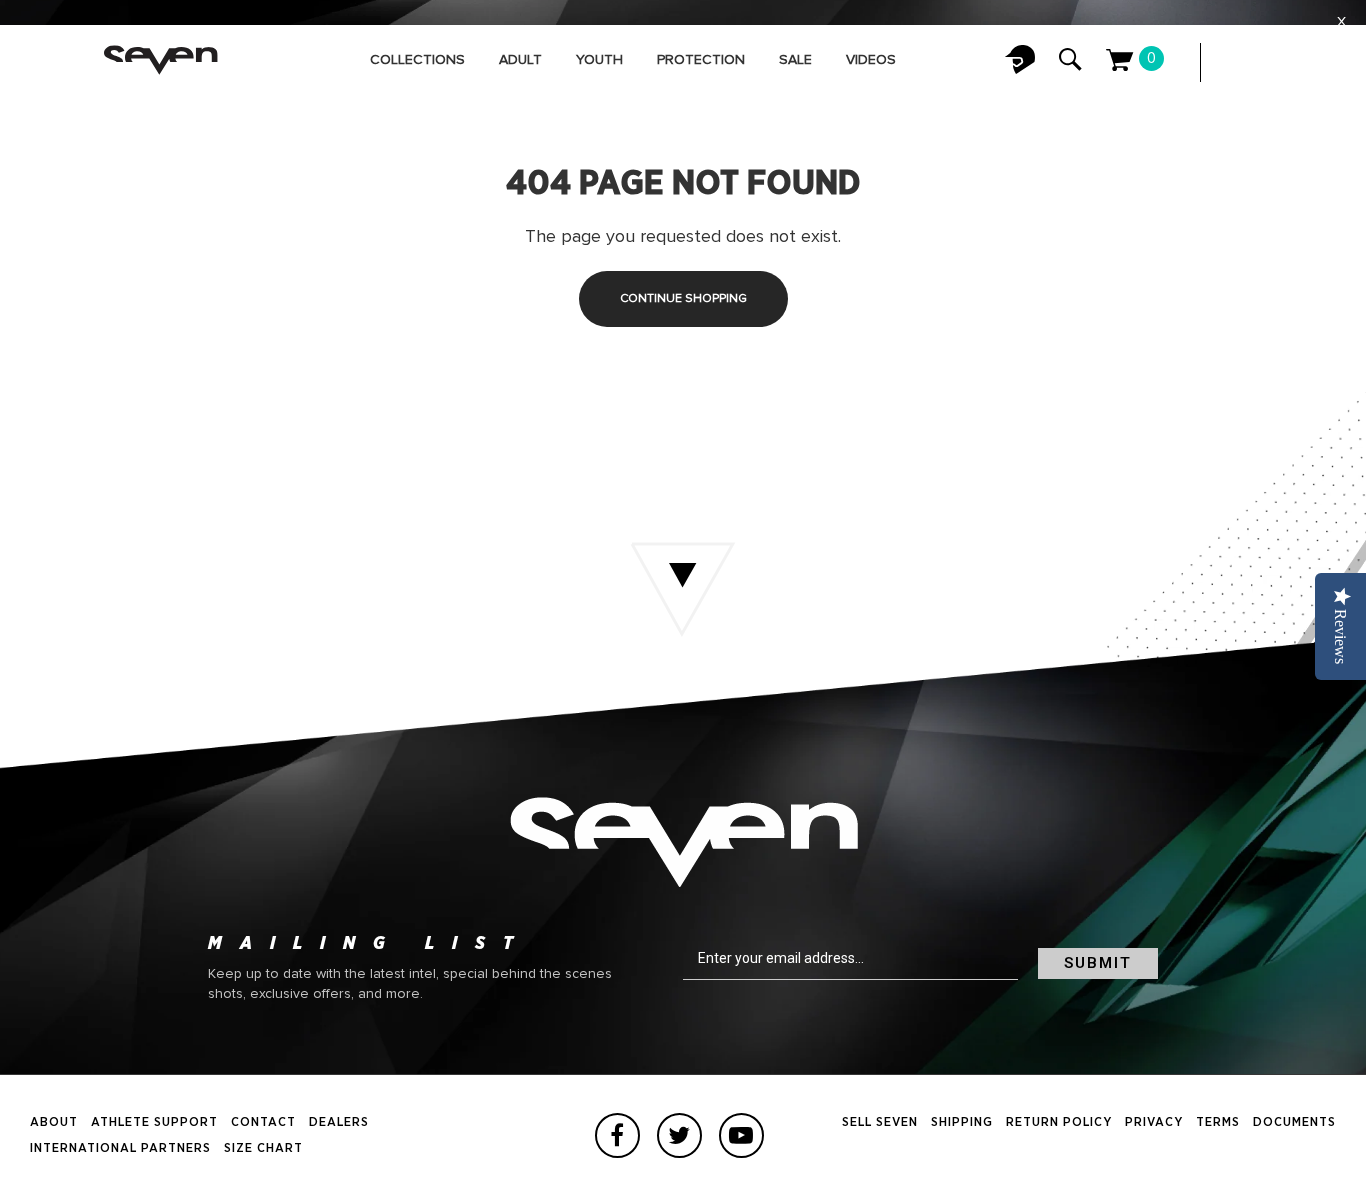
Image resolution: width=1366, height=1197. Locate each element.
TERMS (1218, 1122)
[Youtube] (741, 1135)
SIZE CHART (263, 1148)
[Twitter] (679, 1135)
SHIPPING (962, 1122)
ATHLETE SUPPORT (154, 1122)
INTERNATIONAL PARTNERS (120, 1148)
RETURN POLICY (1059, 1122)
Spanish (1316, 62)
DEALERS (339, 1122)
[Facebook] (617, 1135)
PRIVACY (1154, 1122)
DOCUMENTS (1294, 1122)
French (1276, 62)
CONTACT (263, 1122)
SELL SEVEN (880, 1122)
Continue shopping (683, 299)
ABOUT (54, 1122)
